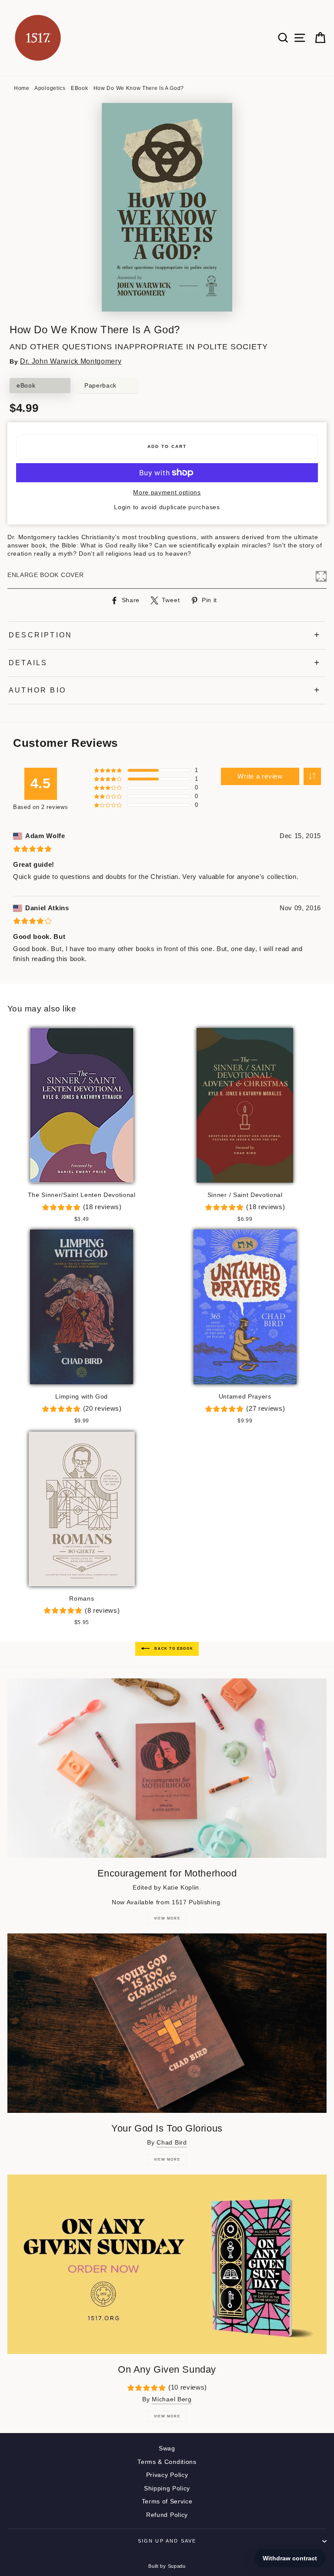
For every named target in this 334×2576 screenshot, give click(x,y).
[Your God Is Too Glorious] (167, 2023)
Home (22, 88)
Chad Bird (172, 2143)
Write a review (260, 776)
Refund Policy (167, 2515)
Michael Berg (172, 2399)
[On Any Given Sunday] (167, 2264)
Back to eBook (173, 1649)
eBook (79, 88)
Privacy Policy (167, 2475)
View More (167, 1918)
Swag (167, 2448)
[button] (312, 776)
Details (28, 663)
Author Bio (37, 690)
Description (40, 635)
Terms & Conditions (167, 2462)
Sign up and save (167, 2541)
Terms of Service (167, 2501)
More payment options (167, 492)
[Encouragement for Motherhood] (167, 1768)
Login (122, 507)
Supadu (177, 2566)
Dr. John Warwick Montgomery (71, 361)
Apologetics (50, 88)
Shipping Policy (167, 2488)
